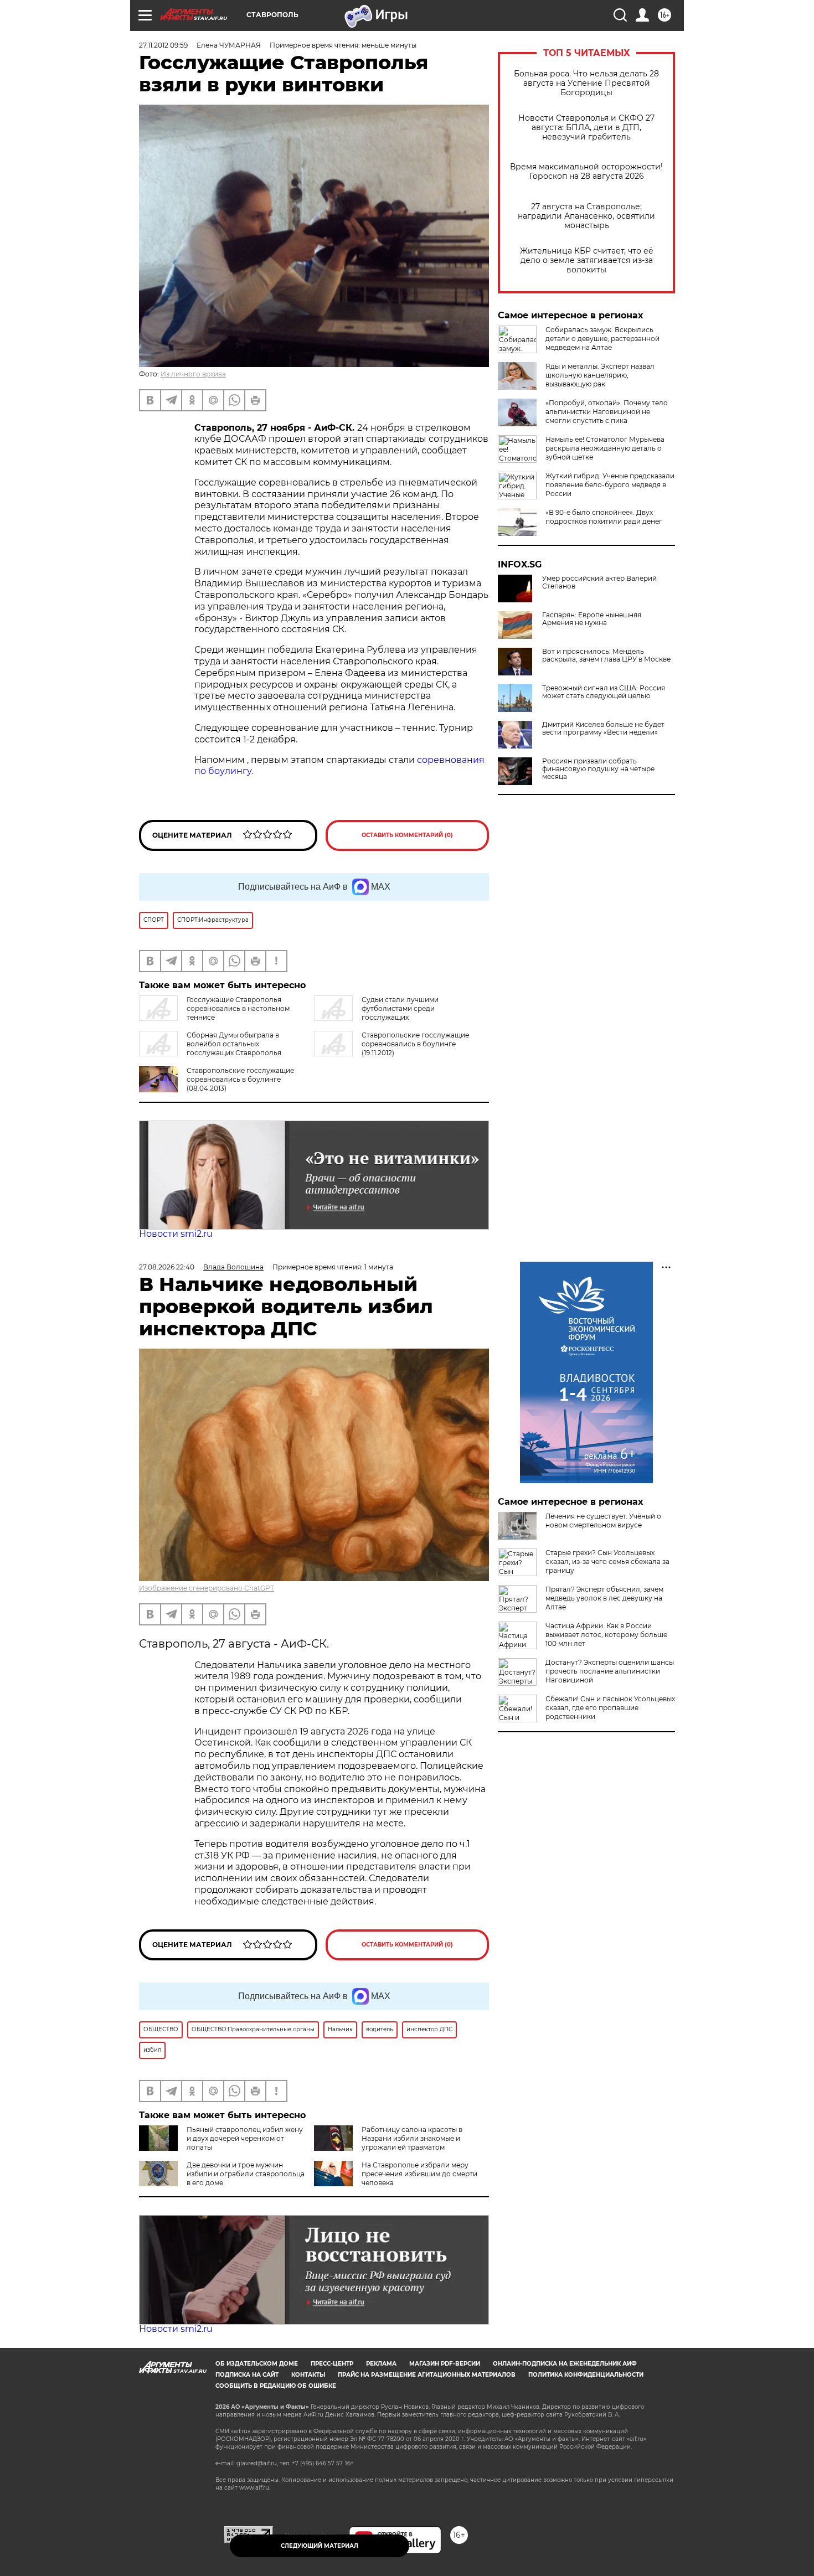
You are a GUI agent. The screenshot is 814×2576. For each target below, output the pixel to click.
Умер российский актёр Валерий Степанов (599, 582)
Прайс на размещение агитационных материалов (427, 2375)
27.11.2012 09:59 (163, 45)
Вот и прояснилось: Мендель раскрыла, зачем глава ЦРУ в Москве (606, 655)
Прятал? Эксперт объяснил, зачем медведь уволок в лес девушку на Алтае (604, 1598)
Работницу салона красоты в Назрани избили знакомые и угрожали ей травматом (412, 2138)
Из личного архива (193, 374)
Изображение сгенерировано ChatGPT (207, 1588)
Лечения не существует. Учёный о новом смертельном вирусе (603, 1521)
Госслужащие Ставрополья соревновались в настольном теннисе (238, 1008)
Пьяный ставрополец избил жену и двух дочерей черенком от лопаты (245, 2138)
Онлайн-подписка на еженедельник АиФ (565, 2364)
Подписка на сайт (247, 2375)
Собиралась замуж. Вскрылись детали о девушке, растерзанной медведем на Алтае (602, 339)
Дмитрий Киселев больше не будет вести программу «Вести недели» (603, 729)
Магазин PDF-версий (445, 2364)
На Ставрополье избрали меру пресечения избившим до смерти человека (419, 2174)
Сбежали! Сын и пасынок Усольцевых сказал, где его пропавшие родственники (610, 1708)
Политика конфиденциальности (586, 2375)
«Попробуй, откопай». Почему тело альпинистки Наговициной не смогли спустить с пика (607, 412)
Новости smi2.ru (176, 1234)
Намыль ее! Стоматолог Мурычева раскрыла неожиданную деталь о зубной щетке (605, 448)
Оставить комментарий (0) (407, 835)
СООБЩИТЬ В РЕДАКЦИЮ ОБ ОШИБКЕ (276, 2386)
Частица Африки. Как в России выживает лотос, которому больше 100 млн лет (606, 1635)
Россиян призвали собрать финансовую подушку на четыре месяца (598, 769)
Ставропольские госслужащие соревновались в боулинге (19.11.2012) (415, 1044)
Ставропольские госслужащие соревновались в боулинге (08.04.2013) (240, 1079)
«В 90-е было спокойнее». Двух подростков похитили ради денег (604, 517)
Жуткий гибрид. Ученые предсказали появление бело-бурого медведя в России (610, 485)
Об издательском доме (257, 2364)
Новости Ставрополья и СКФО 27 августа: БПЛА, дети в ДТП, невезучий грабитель (586, 128)
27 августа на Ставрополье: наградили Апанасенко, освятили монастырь (586, 216)
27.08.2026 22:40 (167, 1267)
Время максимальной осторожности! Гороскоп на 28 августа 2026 (586, 172)
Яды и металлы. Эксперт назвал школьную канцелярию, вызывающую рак (600, 375)
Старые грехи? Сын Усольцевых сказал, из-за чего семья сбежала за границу (607, 1561)
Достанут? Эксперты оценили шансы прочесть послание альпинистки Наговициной (610, 1671)
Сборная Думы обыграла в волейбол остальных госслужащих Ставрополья (234, 1044)
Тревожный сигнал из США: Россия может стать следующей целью (604, 692)
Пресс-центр (332, 2364)
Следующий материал (320, 2546)
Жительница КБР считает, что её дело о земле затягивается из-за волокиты (587, 260)
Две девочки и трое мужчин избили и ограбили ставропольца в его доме (246, 2174)
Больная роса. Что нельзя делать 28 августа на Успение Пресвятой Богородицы (586, 83)
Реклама (381, 2364)
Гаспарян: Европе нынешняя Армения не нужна (592, 619)
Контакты (308, 2375)
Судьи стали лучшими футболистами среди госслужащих (400, 1008)
